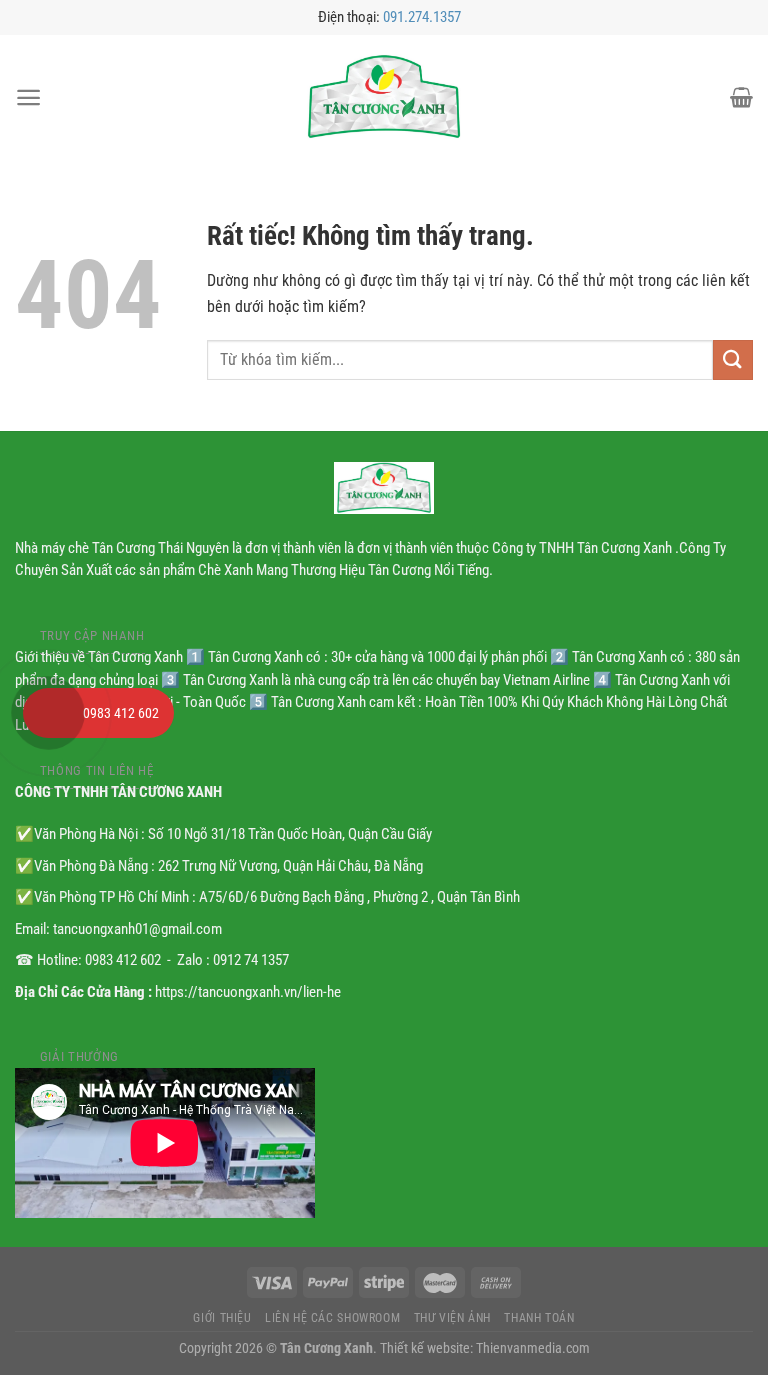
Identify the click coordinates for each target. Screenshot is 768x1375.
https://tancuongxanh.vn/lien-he (248, 992)
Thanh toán (539, 1318)
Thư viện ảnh (452, 1318)
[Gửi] (733, 359)
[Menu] (28, 97)
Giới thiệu (222, 1318)
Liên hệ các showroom (332, 1318)
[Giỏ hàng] (741, 97)
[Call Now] (48, 713)
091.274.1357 (422, 17)
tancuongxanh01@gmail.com (137, 929)
